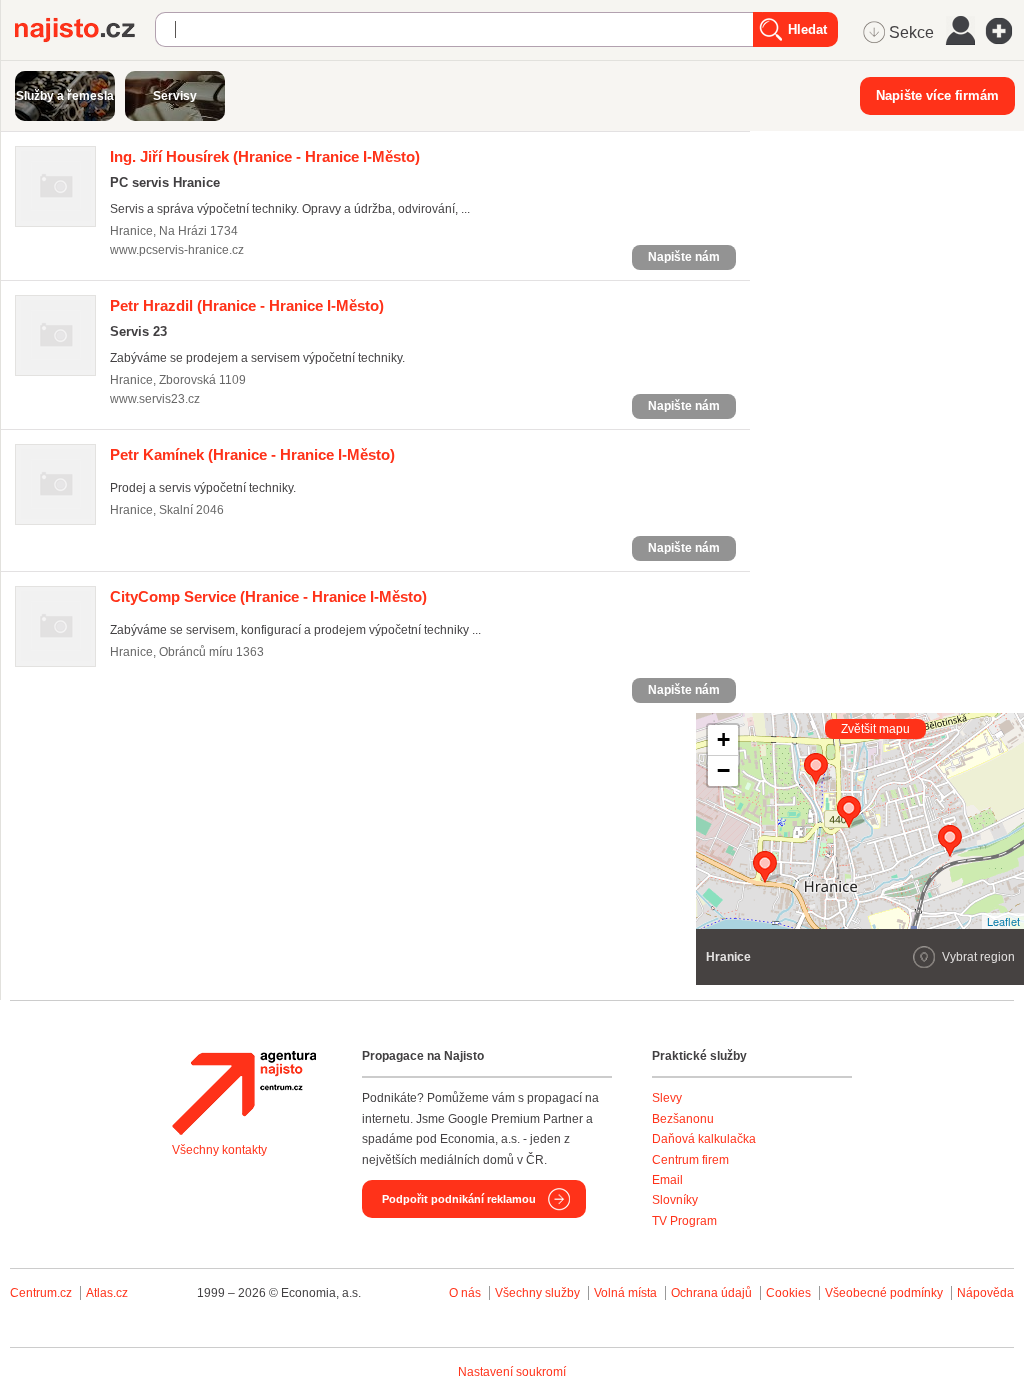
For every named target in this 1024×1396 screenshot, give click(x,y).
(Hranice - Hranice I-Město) (265, 156)
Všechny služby (539, 1293)
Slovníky (675, 1200)
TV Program (684, 1221)
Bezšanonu (683, 1119)
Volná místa (625, 1293)
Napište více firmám (937, 95)
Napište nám (684, 257)
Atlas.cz (107, 1293)
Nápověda (985, 1293)
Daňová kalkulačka (704, 1139)
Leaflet (1003, 921)
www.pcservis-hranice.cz (177, 250)
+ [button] (723, 739)
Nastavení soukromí (512, 1372)
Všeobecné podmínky (884, 1293)
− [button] (723, 770)
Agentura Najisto (244, 1093)
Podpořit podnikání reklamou (459, 1199)
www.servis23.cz (155, 399)
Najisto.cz (85, 30)
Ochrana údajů (711, 1293)
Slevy (667, 1098)
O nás (465, 1293)
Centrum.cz (41, 1293)
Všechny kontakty (219, 1150)
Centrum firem (690, 1160)
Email (667, 1180)
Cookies (788, 1293)
